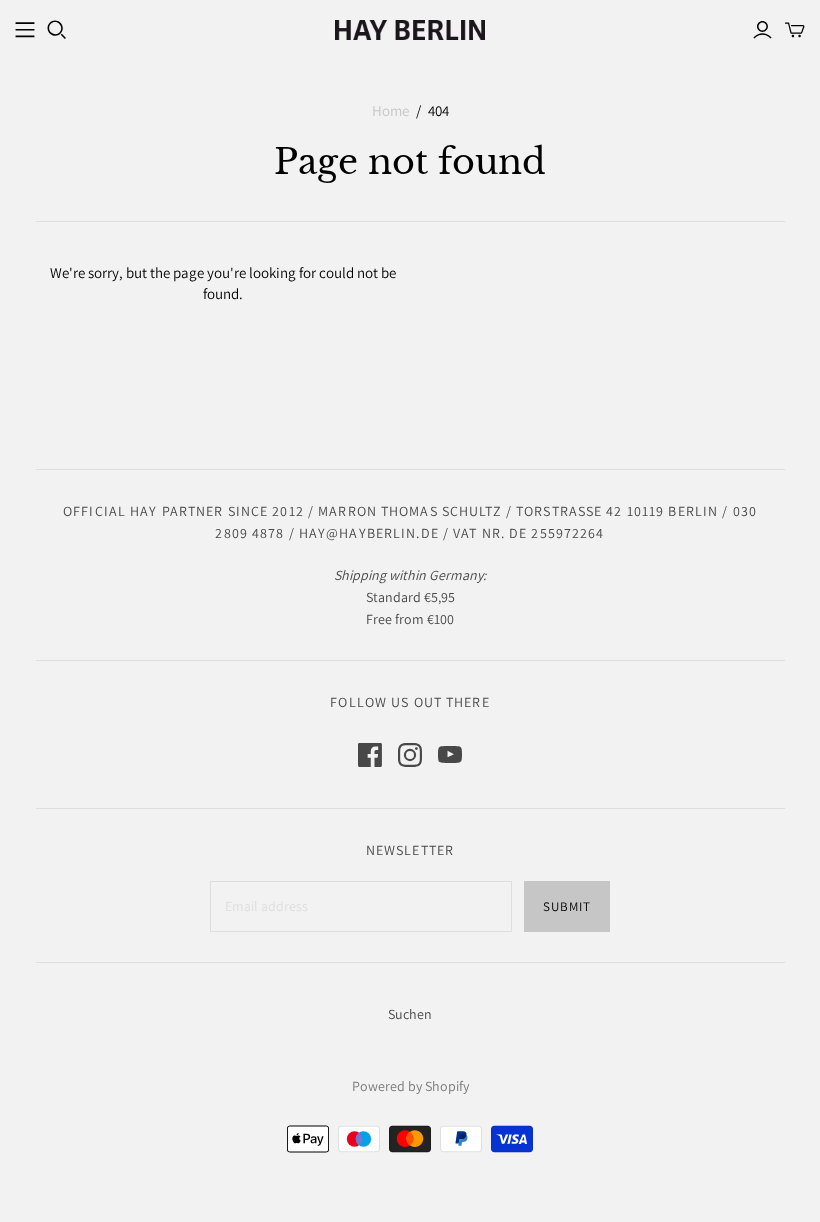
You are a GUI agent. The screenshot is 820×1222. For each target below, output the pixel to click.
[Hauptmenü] (25, 30)
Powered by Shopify (410, 1086)
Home (390, 110)
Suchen (410, 1014)
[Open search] (57, 30)
